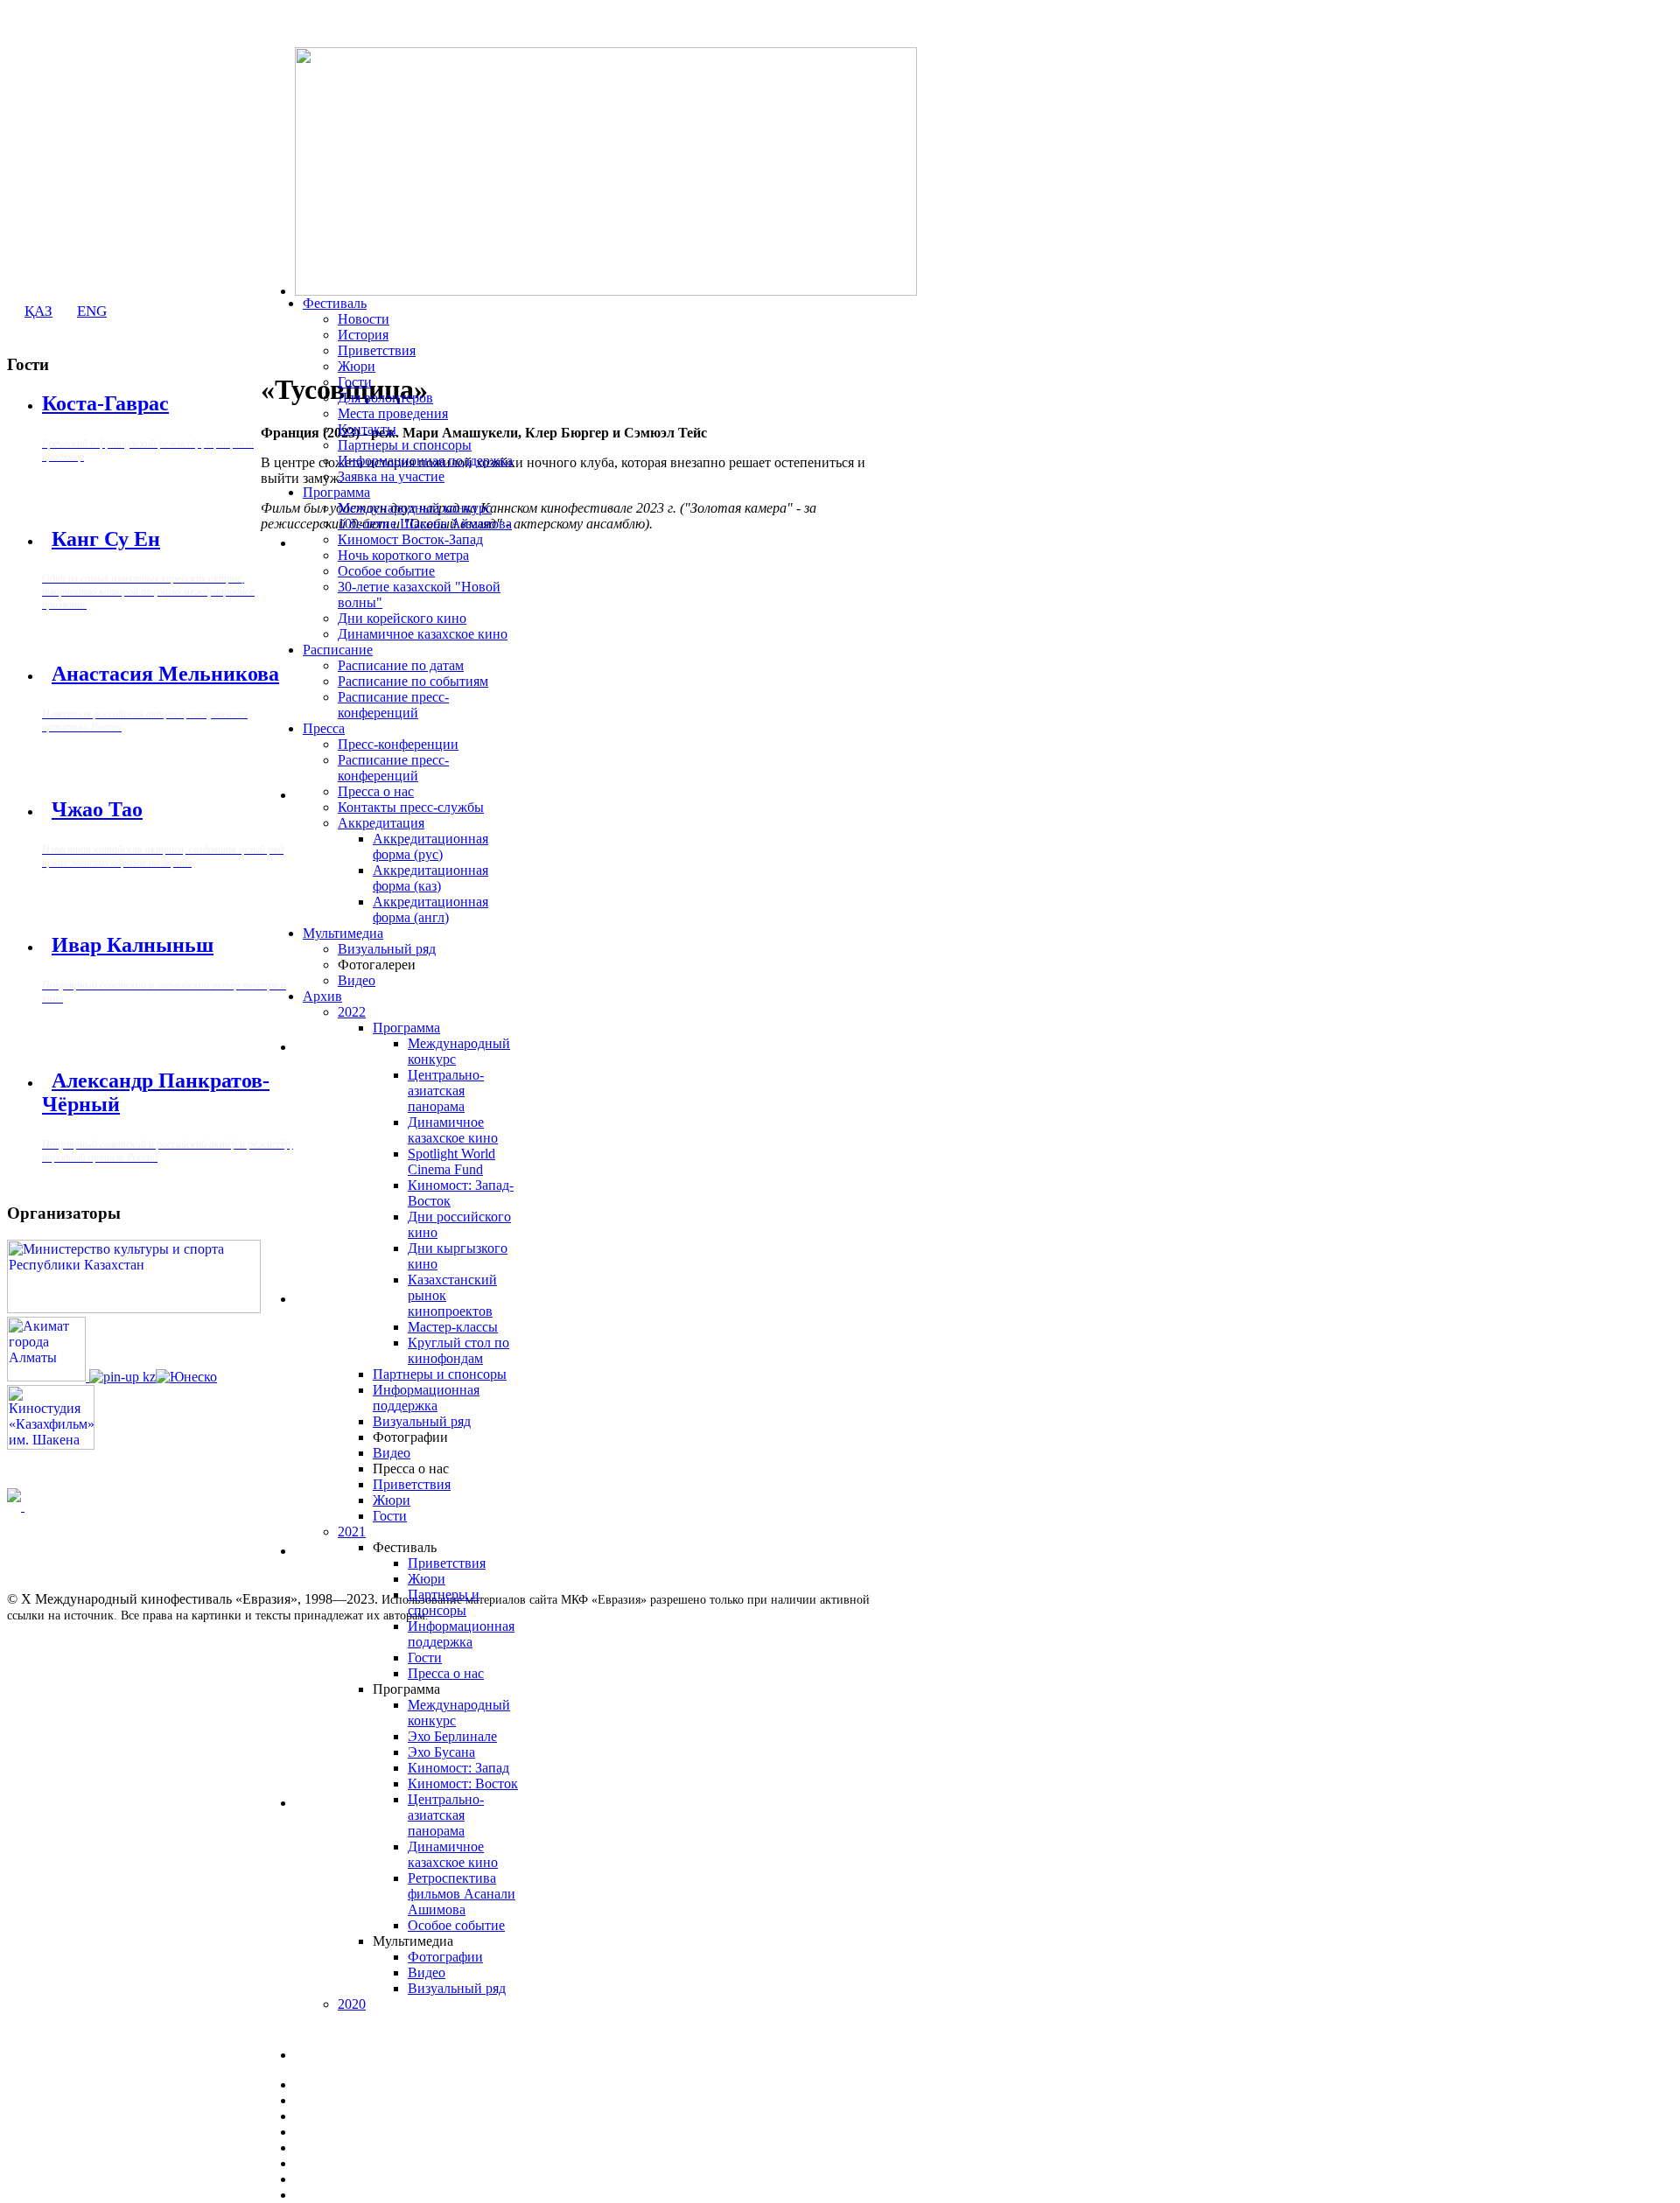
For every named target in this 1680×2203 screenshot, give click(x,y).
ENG (92, 311)
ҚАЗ (38, 311)
